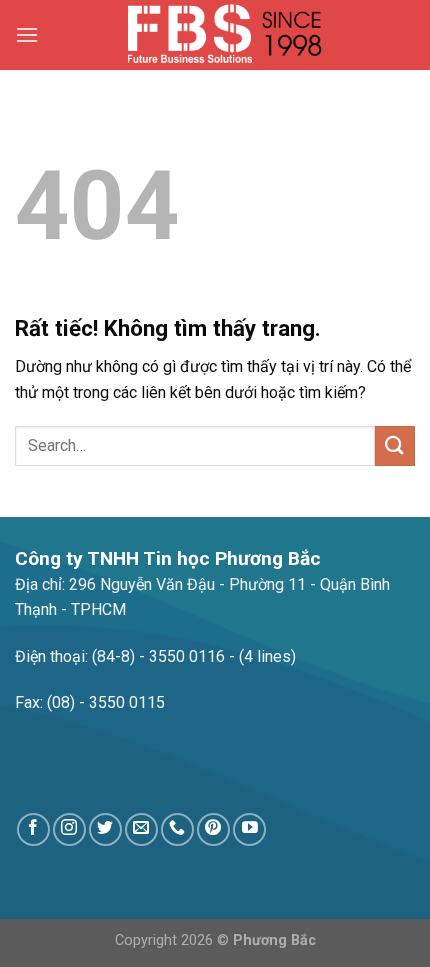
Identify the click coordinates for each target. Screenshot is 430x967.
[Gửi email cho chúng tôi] (141, 829)
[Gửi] (395, 445)
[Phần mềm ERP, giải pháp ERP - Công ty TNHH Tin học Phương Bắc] (227, 35)
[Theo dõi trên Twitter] (105, 829)
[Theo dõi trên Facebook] (33, 829)
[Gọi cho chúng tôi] (177, 829)
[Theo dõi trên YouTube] (249, 829)
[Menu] (27, 34)
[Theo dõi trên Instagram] (69, 829)
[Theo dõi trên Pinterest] (213, 829)
